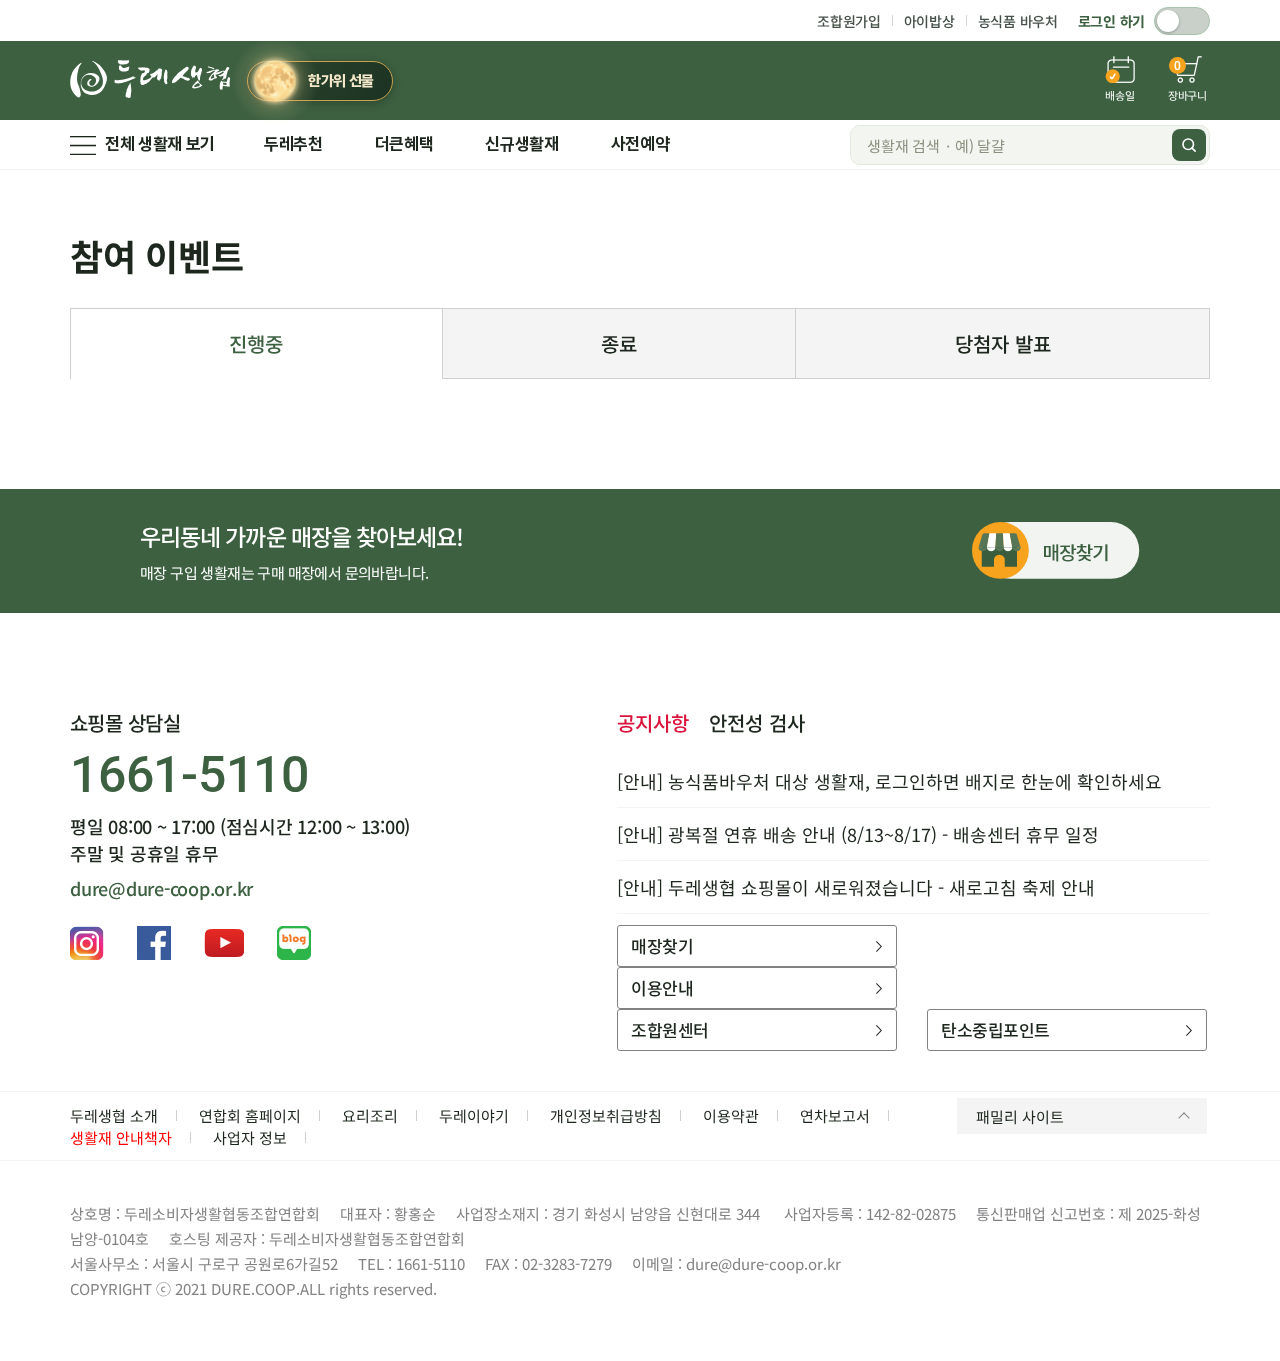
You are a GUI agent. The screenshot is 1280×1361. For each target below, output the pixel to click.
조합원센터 (669, 1029)
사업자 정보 (250, 1137)
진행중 (256, 343)
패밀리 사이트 (1020, 1116)
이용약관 (731, 1115)
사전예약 (640, 144)
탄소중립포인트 (995, 1029)
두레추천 (293, 144)
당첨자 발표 (1003, 343)
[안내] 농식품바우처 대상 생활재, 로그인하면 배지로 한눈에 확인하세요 (889, 781)
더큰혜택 (404, 144)
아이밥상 (929, 21)
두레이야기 (474, 1115)
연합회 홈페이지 (250, 1115)
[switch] (1182, 21)
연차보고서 (835, 1115)
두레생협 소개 (114, 1115)
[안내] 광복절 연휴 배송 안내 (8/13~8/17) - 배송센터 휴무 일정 (858, 834)
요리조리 (370, 1115)
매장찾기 (662, 945)
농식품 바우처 (1018, 21)
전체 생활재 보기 (160, 144)
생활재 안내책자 (121, 1137)
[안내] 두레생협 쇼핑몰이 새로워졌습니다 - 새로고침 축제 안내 (856, 887)
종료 (619, 343)
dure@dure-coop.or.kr (161, 888)
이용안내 (662, 987)
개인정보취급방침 (606, 1115)
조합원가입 (849, 21)
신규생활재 (521, 144)
